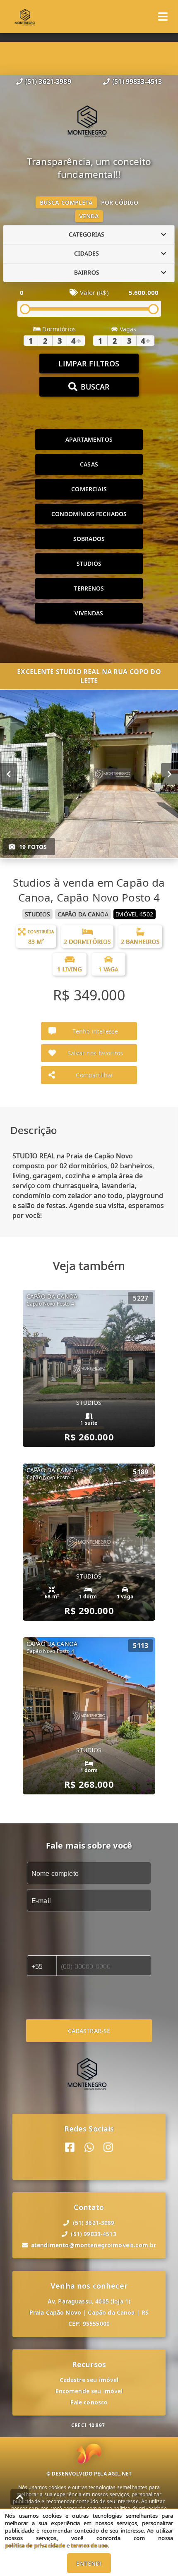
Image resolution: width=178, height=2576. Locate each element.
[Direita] (170, 774)
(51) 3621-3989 (48, 81)
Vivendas (89, 613)
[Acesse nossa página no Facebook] (70, 2147)
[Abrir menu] (163, 17)
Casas (89, 464)
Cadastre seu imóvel (89, 2380)
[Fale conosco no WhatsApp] (89, 2147)
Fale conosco (89, 2402)
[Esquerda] (8, 774)
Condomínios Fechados (89, 514)
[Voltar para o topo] (20, 2497)
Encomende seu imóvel (89, 2391)
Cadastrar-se (89, 2031)
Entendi (89, 2563)
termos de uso (89, 2545)
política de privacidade (35, 2545)
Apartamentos (89, 439)
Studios (89, 563)
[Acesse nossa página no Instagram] (108, 2147)
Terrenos (89, 588)
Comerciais (89, 489)
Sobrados (89, 539)
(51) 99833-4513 (137, 81)
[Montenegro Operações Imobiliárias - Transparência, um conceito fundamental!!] (89, 121)
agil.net (120, 2474)
